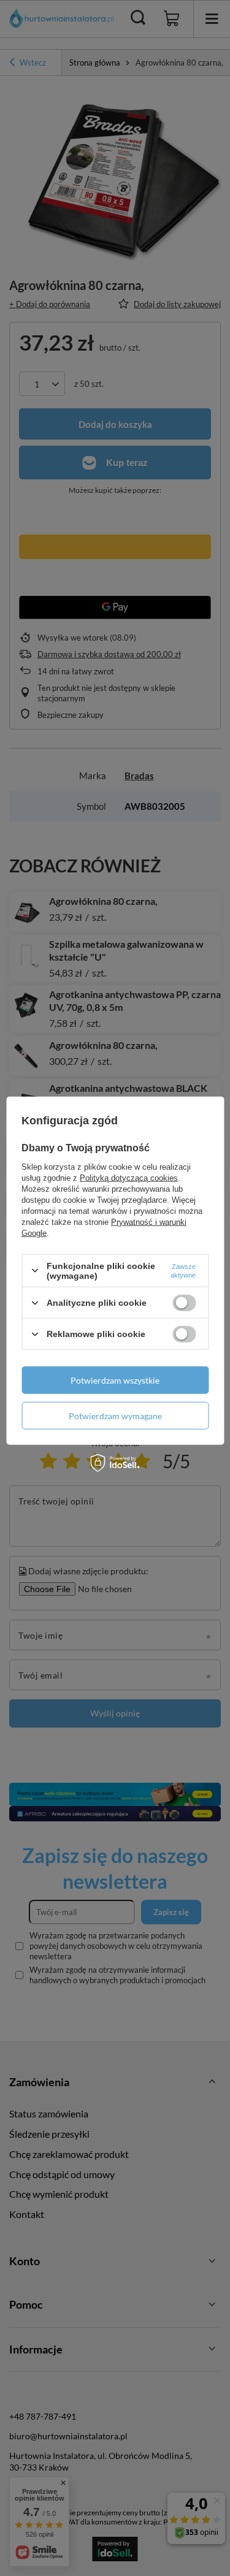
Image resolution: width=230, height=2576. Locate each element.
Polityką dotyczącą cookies (129, 1177)
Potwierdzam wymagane (115, 1415)
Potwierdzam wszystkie (115, 1380)
